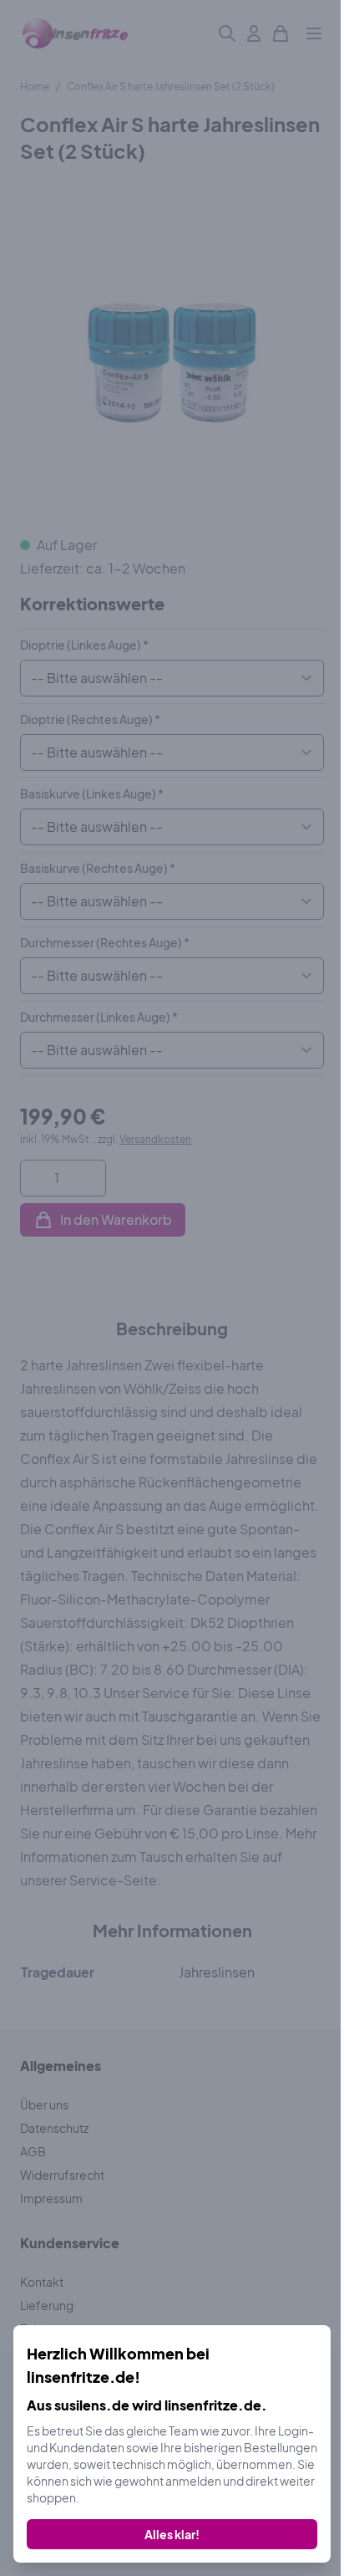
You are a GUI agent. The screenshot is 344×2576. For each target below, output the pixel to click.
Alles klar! (172, 2534)
